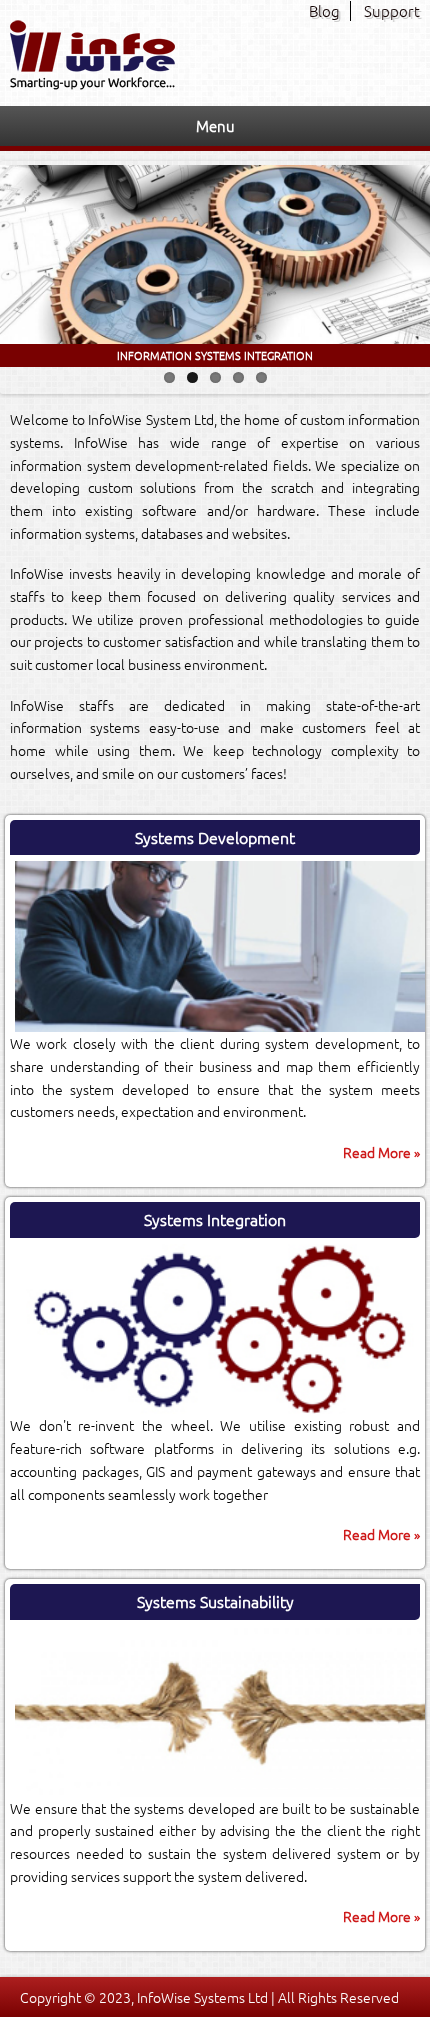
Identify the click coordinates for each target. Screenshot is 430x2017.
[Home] (92, 84)
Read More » (381, 1152)
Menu (215, 125)
